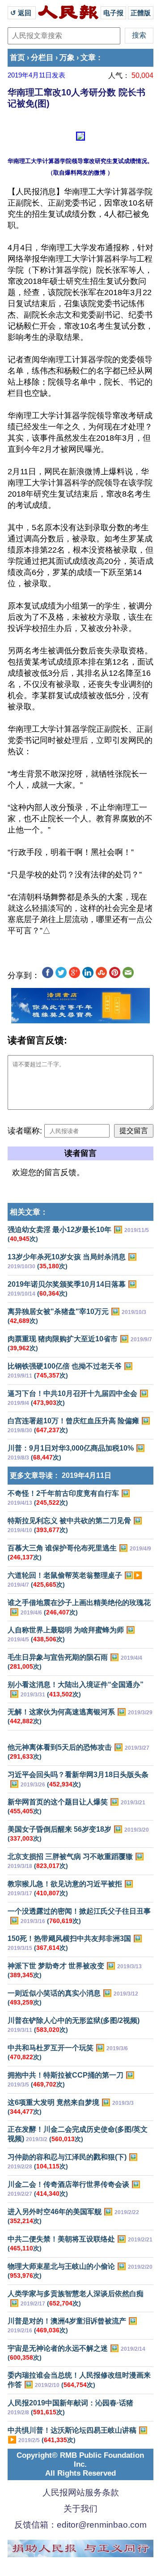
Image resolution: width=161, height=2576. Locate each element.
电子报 (113, 13)
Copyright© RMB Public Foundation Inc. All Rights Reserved (80, 2464)
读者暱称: (25, 1131)
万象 (67, 58)
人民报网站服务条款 (81, 2492)
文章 (88, 58)
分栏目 (42, 58)
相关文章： (29, 1212)
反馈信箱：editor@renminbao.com (80, 2525)
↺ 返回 (22, 13)
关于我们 (80, 2509)
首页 (17, 58)
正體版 (141, 13)
